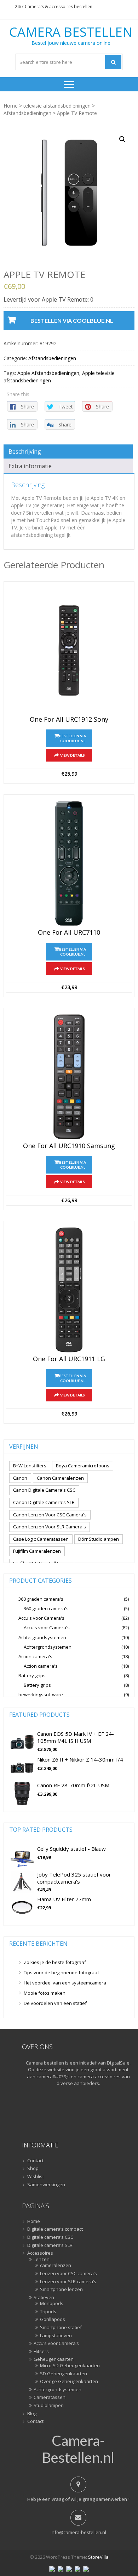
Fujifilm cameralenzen (37, 1551)
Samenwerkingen (46, 2185)
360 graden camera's (41, 1599)
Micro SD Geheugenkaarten (70, 2366)
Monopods (52, 2304)
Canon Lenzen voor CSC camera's (50, 1515)
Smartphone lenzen (61, 2290)
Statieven (44, 2298)
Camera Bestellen (71, 32)
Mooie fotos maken (45, 1993)
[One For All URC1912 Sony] (69, 650)
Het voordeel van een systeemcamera (65, 1983)
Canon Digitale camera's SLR (44, 1502)
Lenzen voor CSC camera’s (68, 2274)
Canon (20, 1478)
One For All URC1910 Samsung (69, 1146)
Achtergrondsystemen (42, 1637)
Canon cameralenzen (60, 1478)
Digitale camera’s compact (55, 2229)
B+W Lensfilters (30, 1466)
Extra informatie (30, 466)
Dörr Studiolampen (99, 1539)
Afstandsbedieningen (27, 113)
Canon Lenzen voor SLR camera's (50, 1527)
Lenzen (42, 2260)
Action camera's (35, 1656)
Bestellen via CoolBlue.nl (72, 320)
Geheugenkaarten (54, 2359)
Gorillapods (53, 2320)
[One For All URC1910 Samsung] (69, 1077)
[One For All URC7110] (69, 863)
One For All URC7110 (69, 933)
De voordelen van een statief (55, 2003)
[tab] (68, 451)
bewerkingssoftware (41, 1695)
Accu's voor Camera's (41, 1618)
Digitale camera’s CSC (50, 2237)
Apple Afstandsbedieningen (48, 373)
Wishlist (36, 2177)
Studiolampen (49, 2406)
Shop (33, 2169)
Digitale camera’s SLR (50, 2245)
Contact (35, 2161)
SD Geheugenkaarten (64, 2374)
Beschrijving (25, 451)
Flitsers (41, 2352)
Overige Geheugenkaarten (69, 2382)
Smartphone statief (61, 2328)
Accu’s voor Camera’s (56, 2344)
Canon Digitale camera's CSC (44, 1490)
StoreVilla (98, 2557)
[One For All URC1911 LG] (69, 1290)
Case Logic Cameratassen (41, 1539)
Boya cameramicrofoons (83, 1466)
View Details (73, 755)
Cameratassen (50, 2398)
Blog (32, 2414)
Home (11, 106)
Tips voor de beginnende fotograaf (61, 1972)
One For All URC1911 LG (69, 1359)
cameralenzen (56, 2266)
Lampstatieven (56, 2336)
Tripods (48, 2312)
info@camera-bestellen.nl (78, 2532)
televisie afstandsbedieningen (57, 106)
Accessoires (40, 2253)
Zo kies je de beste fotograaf (55, 1962)
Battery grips (32, 1675)
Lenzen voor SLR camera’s (68, 2282)
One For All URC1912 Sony (69, 720)
